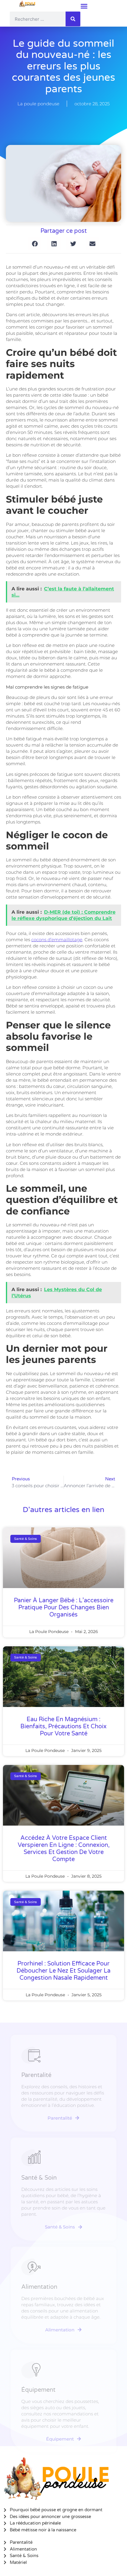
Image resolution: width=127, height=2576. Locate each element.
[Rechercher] (73, 19)
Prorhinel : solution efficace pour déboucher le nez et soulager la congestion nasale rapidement (63, 1971)
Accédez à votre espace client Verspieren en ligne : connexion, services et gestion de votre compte (64, 1849)
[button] (84, 6)
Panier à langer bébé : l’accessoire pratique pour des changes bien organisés (64, 1608)
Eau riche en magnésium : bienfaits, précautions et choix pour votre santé (63, 1727)
